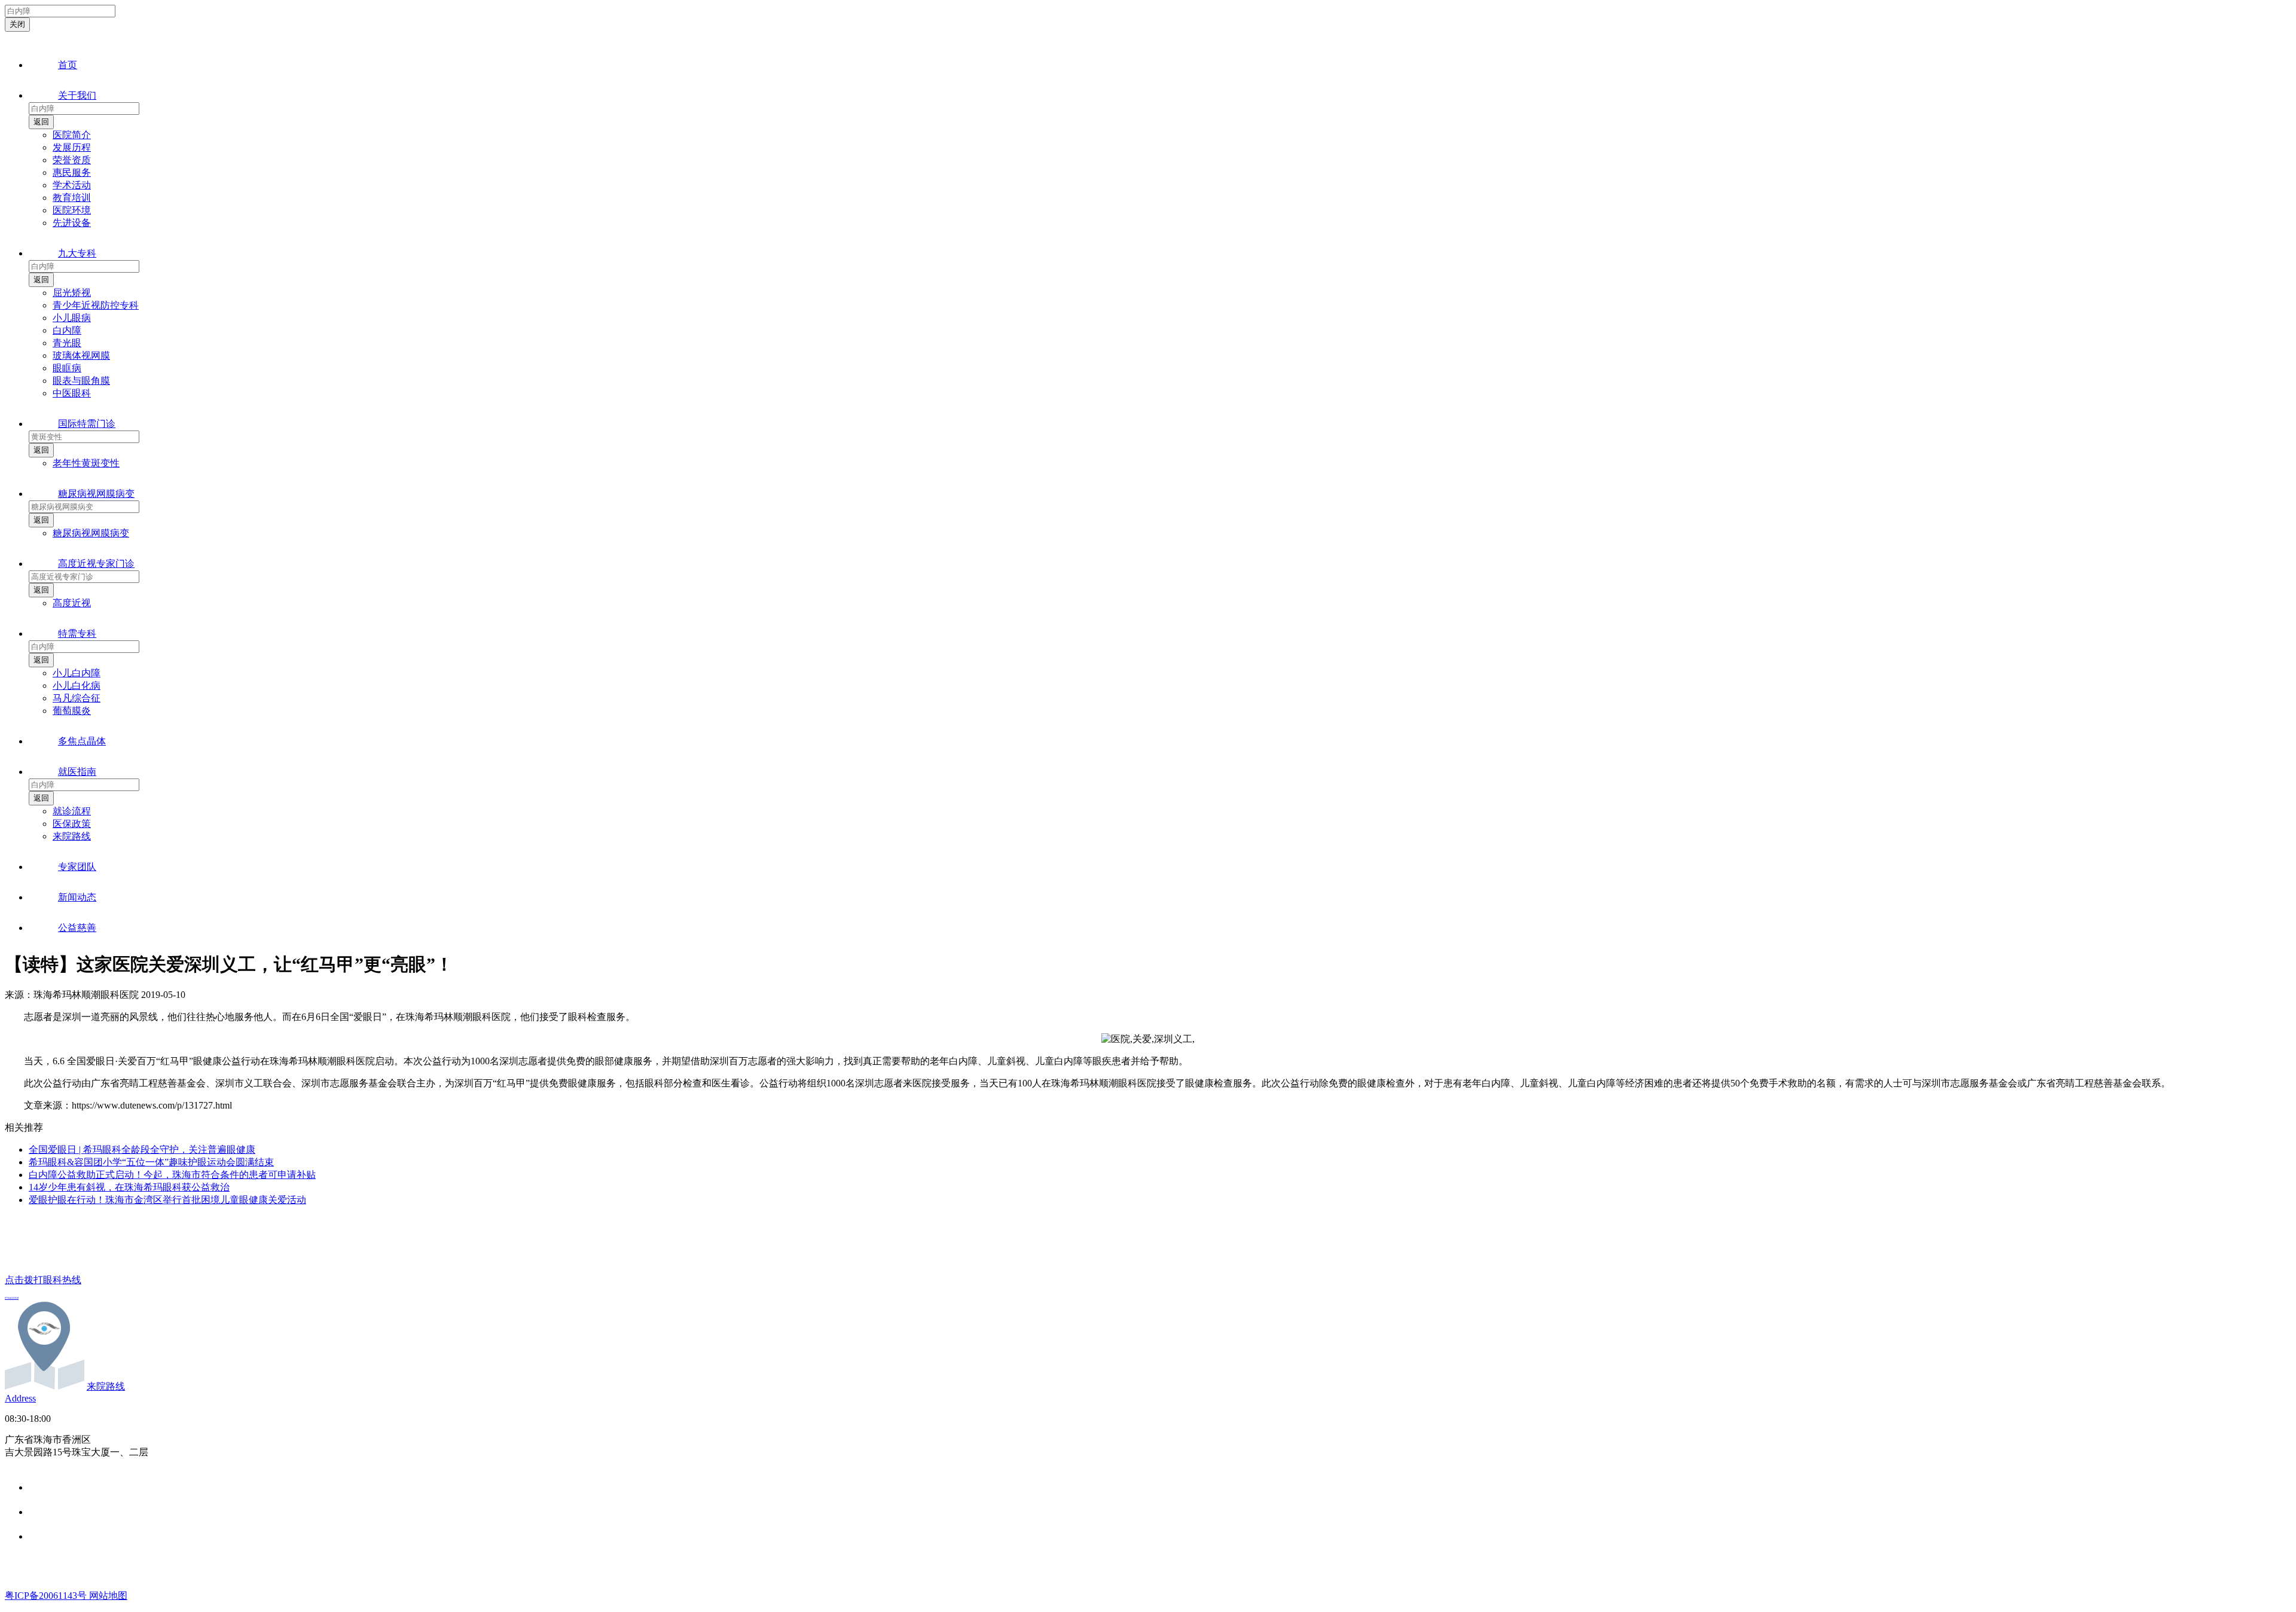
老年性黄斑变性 (86, 463)
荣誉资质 (72, 160)
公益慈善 (77, 928)
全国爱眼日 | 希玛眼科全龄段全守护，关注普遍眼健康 (142, 1150)
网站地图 (108, 1596)
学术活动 (72, 185)
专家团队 (77, 867)
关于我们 (77, 95)
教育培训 (72, 198)
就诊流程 (72, 811)
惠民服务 (72, 173)
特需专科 (77, 633)
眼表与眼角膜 (81, 381)
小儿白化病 (77, 686)
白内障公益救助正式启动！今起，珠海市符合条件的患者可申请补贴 (172, 1175)
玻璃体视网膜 (81, 355)
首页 (68, 65)
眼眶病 (67, 368)
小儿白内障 (77, 673)
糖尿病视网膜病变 (96, 494)
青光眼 (67, 343)
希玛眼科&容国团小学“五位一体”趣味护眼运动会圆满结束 (151, 1162)
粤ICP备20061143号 (47, 1596)
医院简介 (72, 135)
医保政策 (72, 824)
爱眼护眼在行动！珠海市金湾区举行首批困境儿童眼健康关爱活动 (167, 1200)
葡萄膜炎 (72, 711)
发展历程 (72, 147)
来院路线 (72, 836)
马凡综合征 (77, 698)
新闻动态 (77, 897)
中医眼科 (72, 393)
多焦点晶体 (82, 741)
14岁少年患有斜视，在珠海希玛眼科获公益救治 (129, 1187)
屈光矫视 (72, 293)
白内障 (67, 330)
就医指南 (77, 772)
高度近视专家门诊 (96, 564)
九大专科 (77, 253)
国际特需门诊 (87, 424)
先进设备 (72, 223)
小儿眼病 (72, 318)
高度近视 (72, 603)
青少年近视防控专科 (96, 305)
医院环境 (72, 210)
